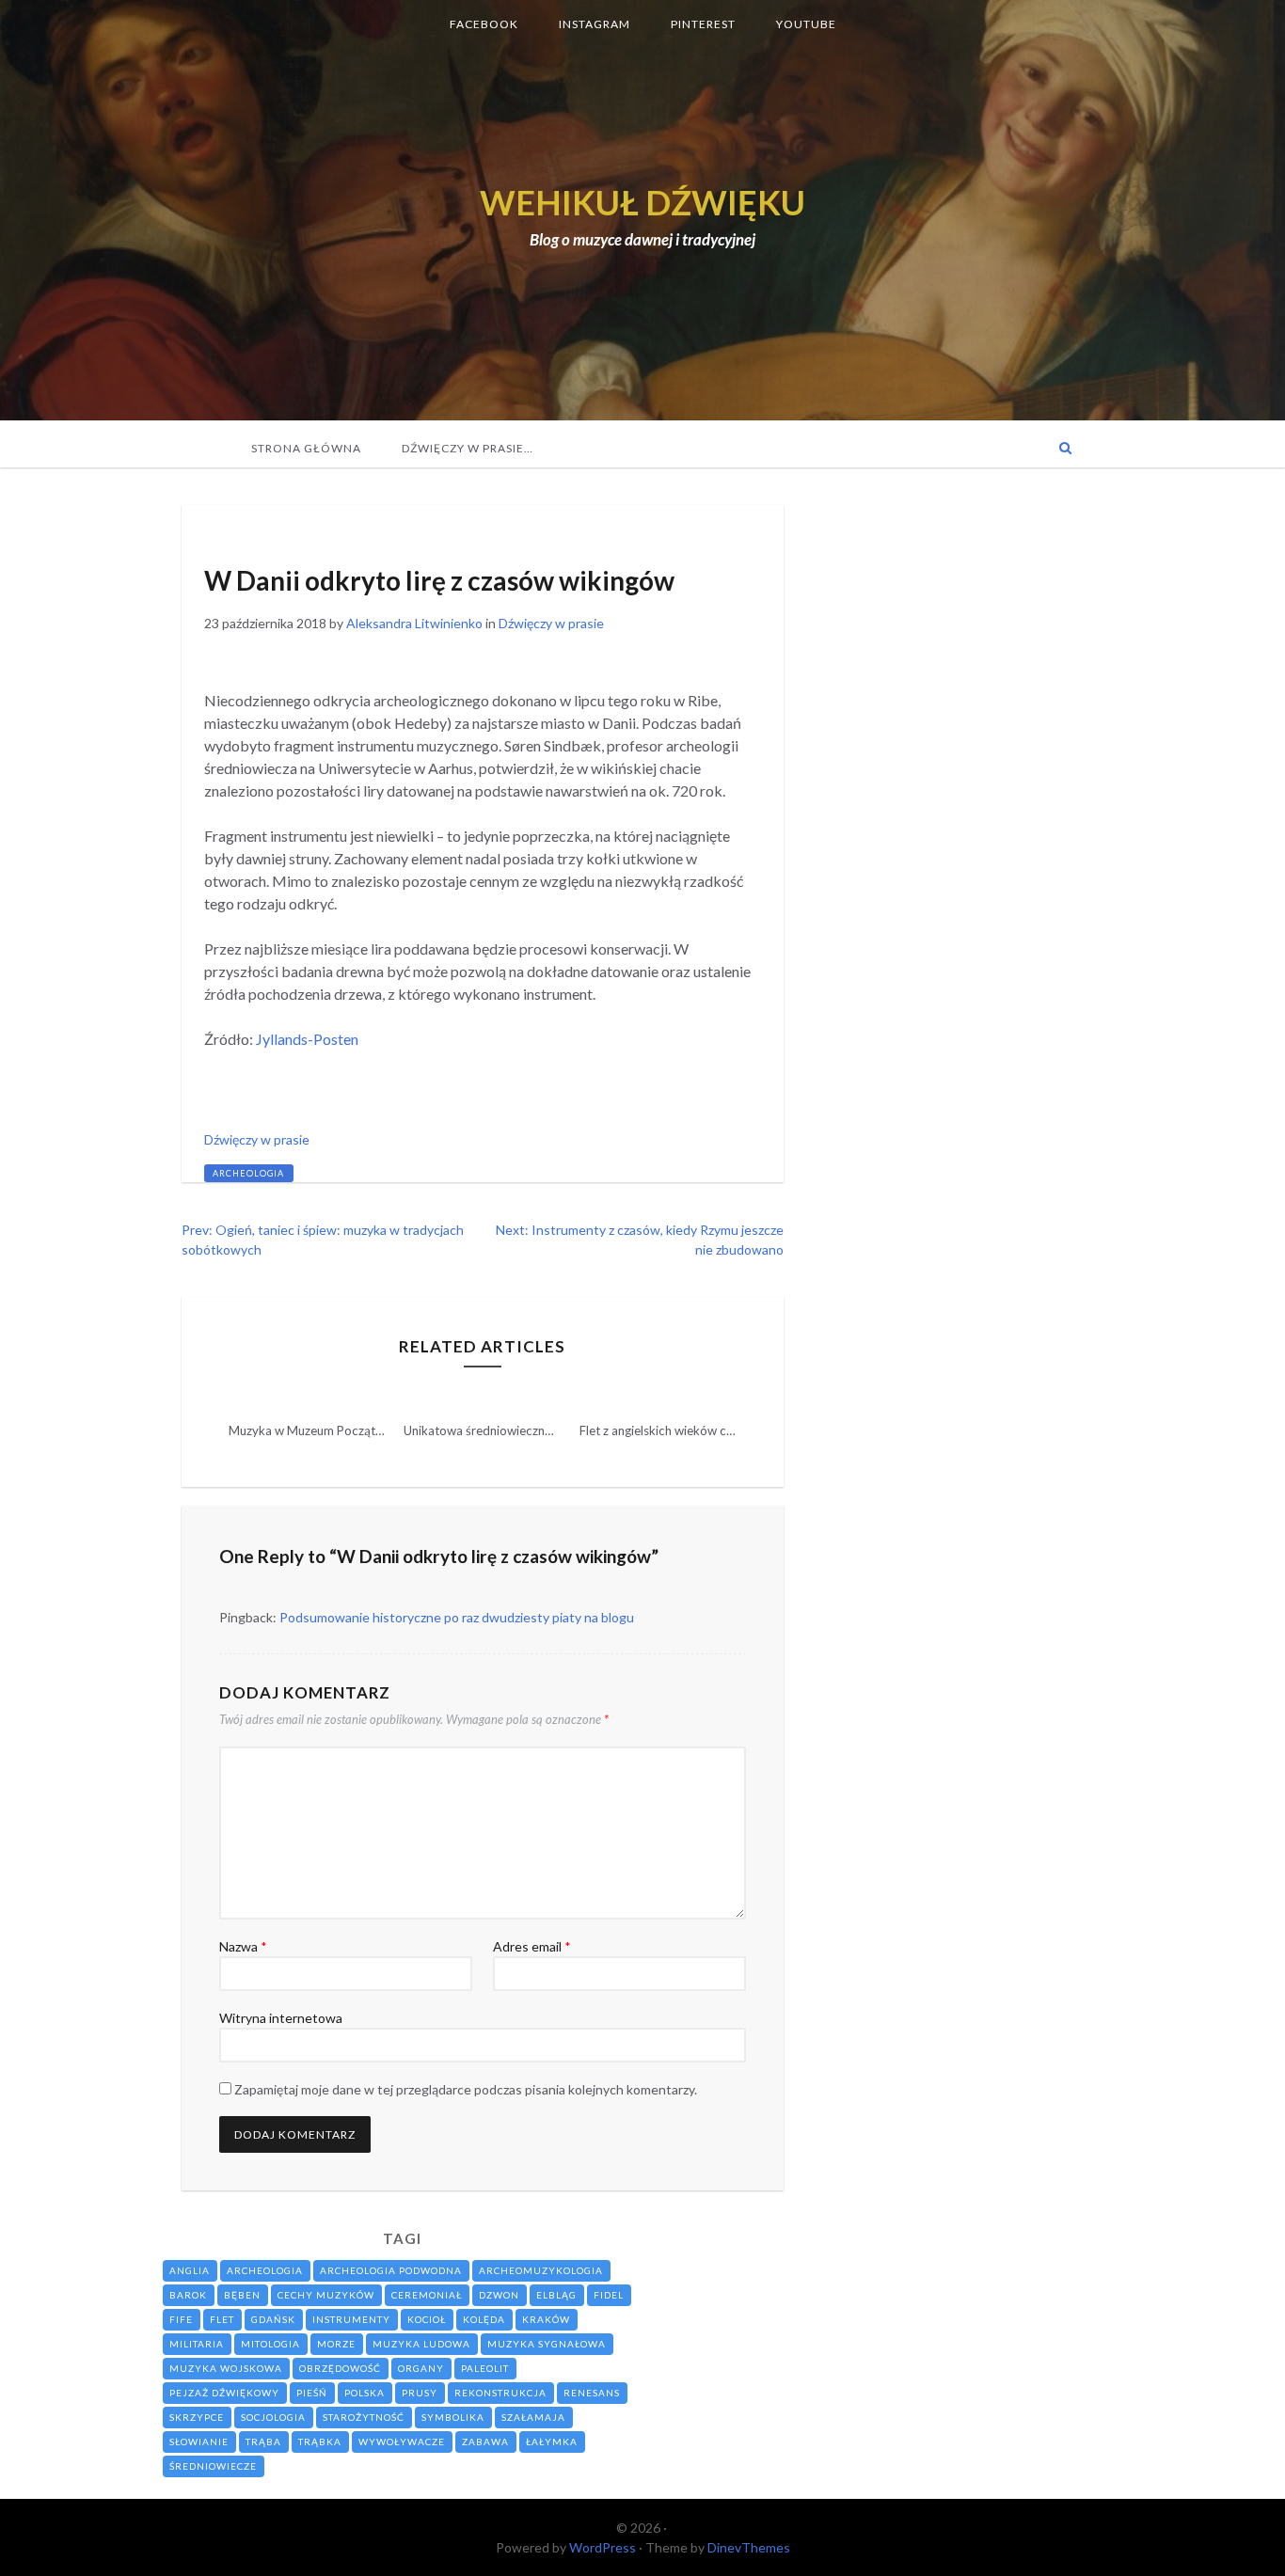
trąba (263, 2442)
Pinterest (703, 24)
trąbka (320, 2442)
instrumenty (351, 2319)
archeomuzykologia (541, 2270)
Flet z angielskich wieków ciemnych (676, 1430)
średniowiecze (213, 2466)
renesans (592, 2393)
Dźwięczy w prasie (263, 533)
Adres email (532, 1946)
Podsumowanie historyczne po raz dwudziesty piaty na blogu (457, 1617)
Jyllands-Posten (307, 1039)
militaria (197, 2344)
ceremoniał (427, 2295)
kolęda (484, 2319)
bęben (242, 2295)
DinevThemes (749, 2547)
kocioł (427, 2319)
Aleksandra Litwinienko (414, 623)
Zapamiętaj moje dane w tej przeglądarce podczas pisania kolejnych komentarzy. (466, 2089)
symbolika (453, 2417)
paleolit (485, 2368)
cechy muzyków (326, 2295)
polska (365, 2393)
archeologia (248, 1173)
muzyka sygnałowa (547, 2344)
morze (336, 2344)
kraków (546, 2319)
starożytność (364, 2417)
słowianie (199, 2442)
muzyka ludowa (421, 2344)
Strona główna (306, 448)
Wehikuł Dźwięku (642, 202)
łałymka (552, 2442)
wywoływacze (402, 2442)
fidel (609, 2295)
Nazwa (243, 1946)
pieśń (312, 2393)
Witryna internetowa (281, 2018)
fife (181, 2319)
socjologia (273, 2417)
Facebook (484, 24)
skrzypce (197, 2417)
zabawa (485, 2442)
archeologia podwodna (391, 2270)
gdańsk (273, 2319)
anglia (190, 2270)
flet (222, 2319)
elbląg (556, 2295)
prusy (420, 2393)
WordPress (603, 2547)
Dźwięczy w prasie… (468, 448)
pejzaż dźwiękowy (224, 2393)
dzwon (499, 2295)
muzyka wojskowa (226, 2368)
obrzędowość (340, 2368)
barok (188, 2295)
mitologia (270, 2344)
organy (421, 2368)
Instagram (595, 24)
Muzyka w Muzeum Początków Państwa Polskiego (367, 1430)
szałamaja (533, 2417)
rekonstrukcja (500, 2393)
